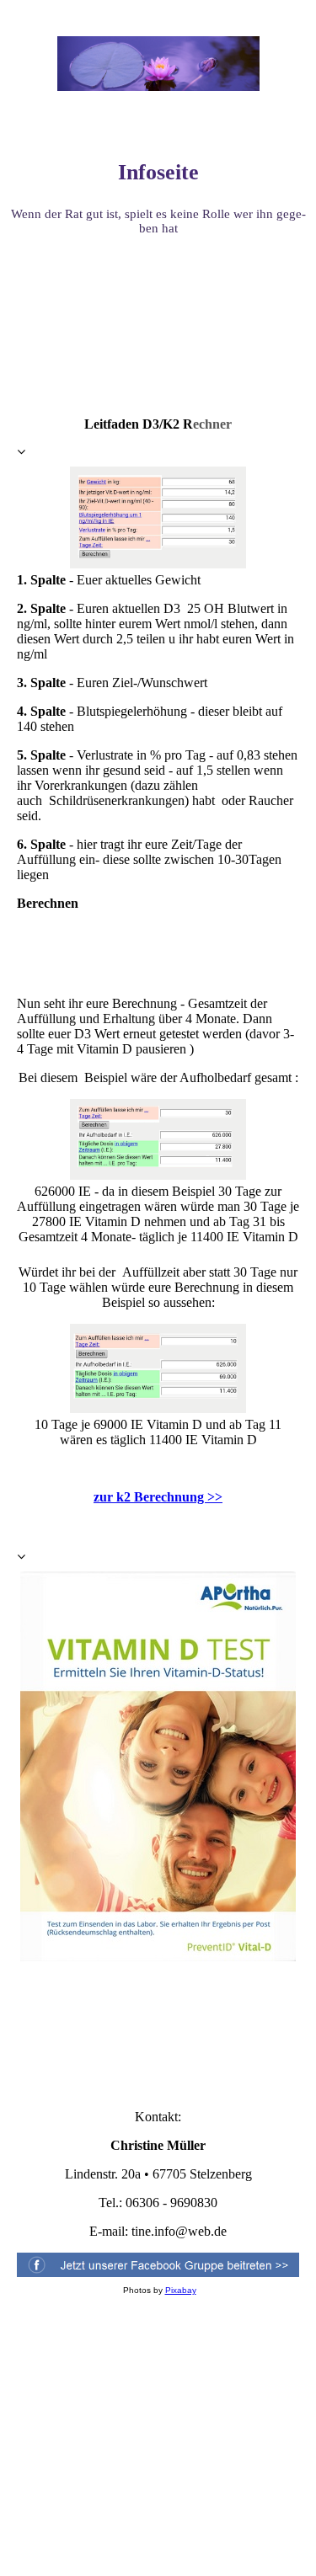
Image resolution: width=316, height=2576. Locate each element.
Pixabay (181, 2290)
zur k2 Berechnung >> (158, 1497)
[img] (158, 63)
